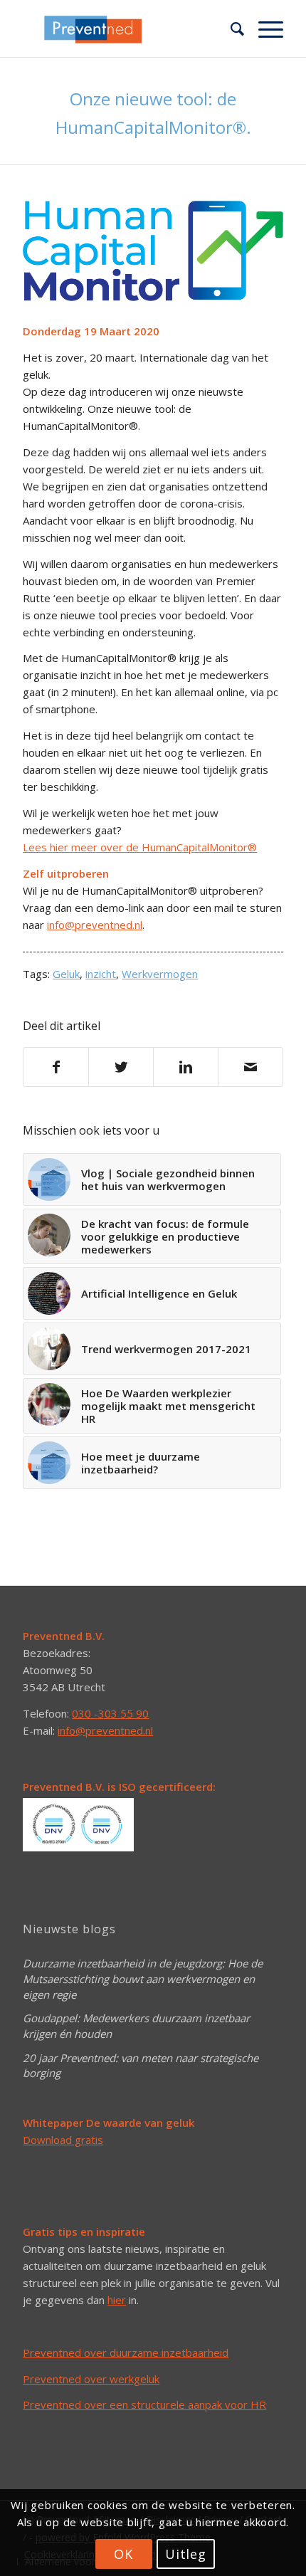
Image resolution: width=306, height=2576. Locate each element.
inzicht (101, 974)
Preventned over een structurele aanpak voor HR (144, 2404)
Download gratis (63, 2140)
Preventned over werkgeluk (91, 2379)
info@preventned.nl (95, 925)
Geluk (66, 974)
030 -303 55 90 (110, 1713)
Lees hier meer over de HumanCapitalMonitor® (140, 847)
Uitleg (186, 2554)
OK (123, 2554)
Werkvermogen (160, 974)
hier (117, 2300)
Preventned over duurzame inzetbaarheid (126, 2352)
